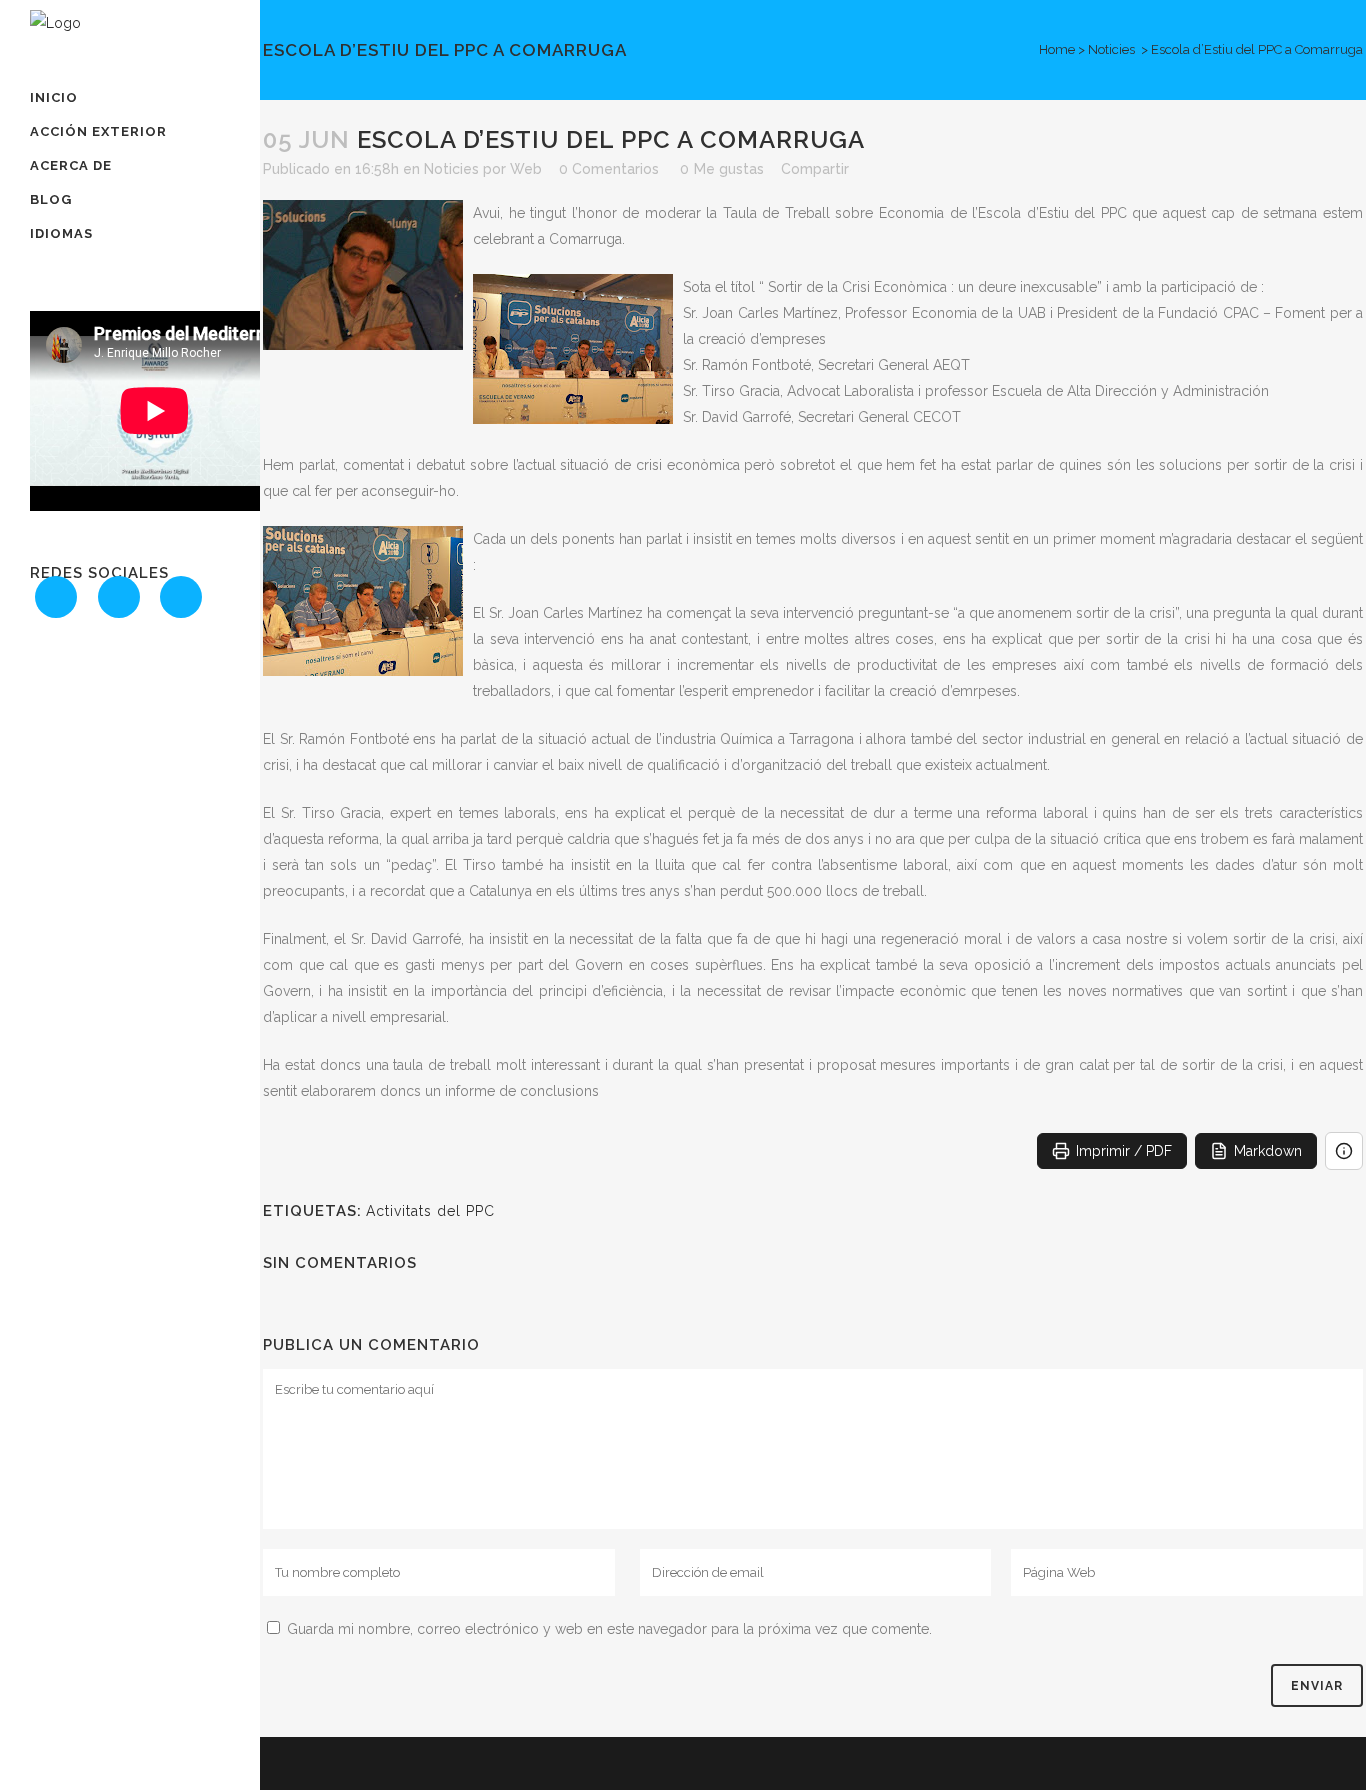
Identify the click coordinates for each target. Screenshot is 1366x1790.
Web (526, 169)
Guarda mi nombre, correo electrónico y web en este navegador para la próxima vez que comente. (609, 1629)
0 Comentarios (609, 169)
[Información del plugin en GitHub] (1344, 1151)
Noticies (1111, 49)
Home (1057, 49)
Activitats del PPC (430, 1211)
